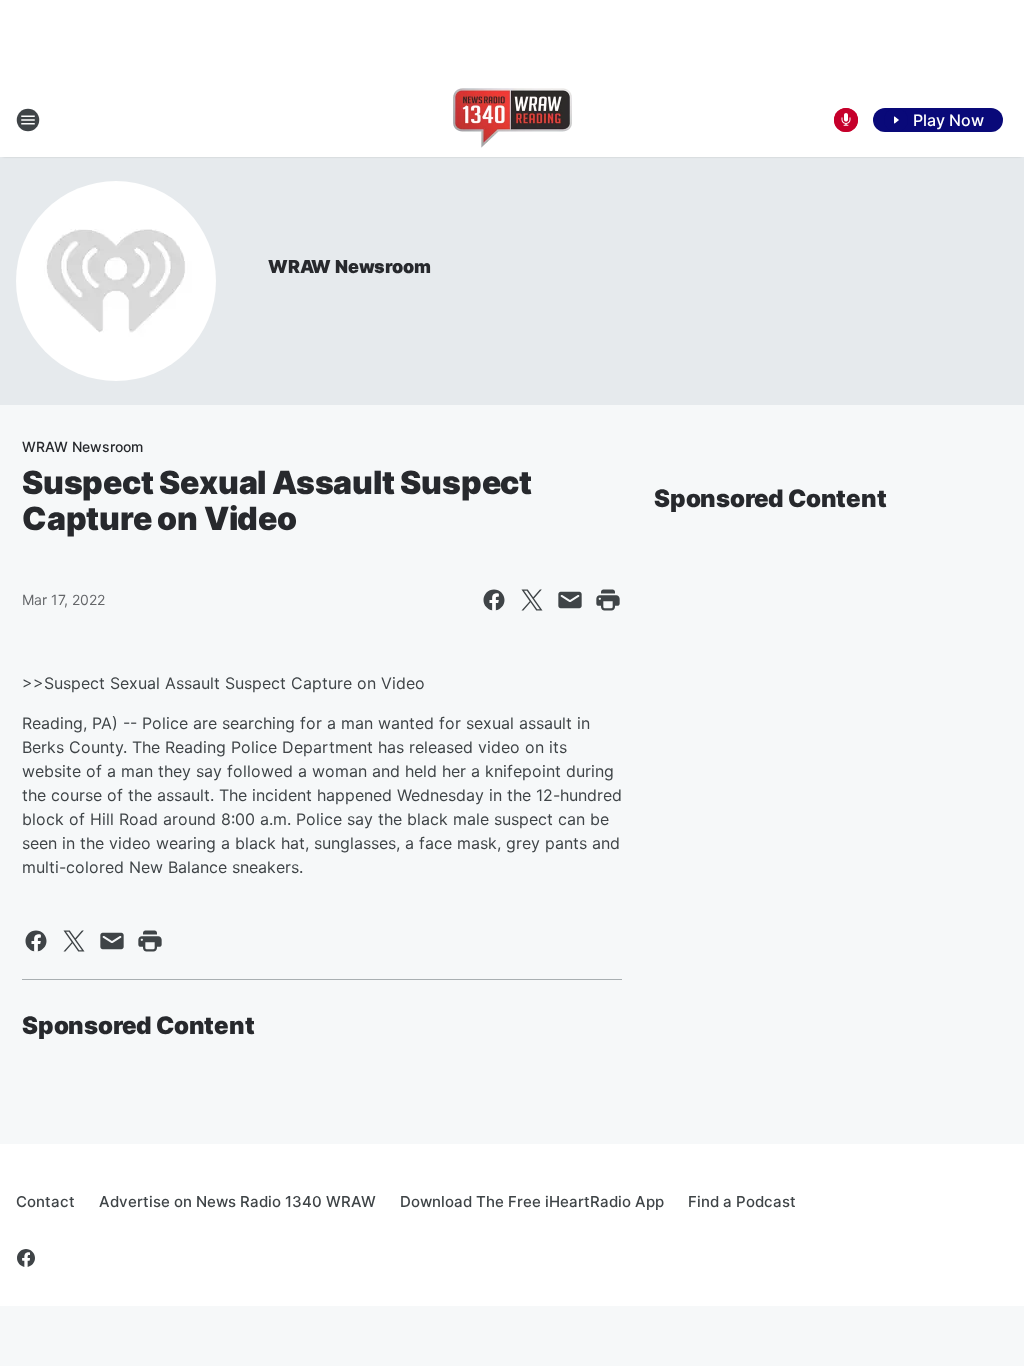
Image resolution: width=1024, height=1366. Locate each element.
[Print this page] (608, 600)
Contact (45, 1201)
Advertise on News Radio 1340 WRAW (237, 1201)
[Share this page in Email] (570, 600)
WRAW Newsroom (349, 266)
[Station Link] (512, 120)
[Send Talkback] (846, 120)
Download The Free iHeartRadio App (532, 1201)
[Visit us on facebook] (26, 1258)
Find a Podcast (742, 1201)
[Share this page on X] (532, 600)
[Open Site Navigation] (28, 120)
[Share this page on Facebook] (494, 600)
